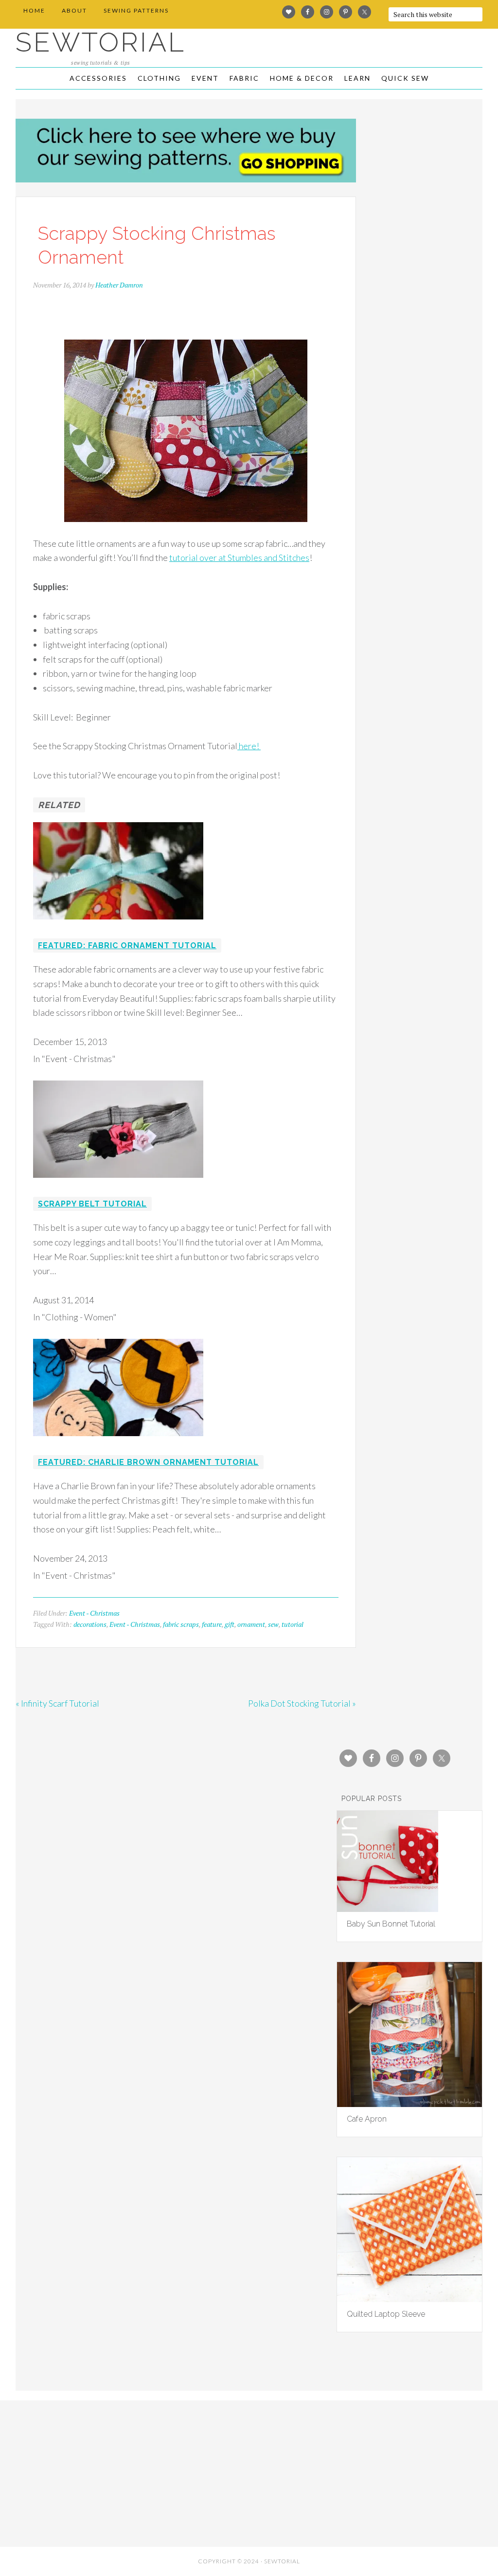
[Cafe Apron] (409, 2104)
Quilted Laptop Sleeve (386, 2314)
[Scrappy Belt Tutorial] (118, 1184)
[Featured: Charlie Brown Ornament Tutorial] (118, 1442)
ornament (251, 1624)
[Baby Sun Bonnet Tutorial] (388, 1909)
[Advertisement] (92, 2471)
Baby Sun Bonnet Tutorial (391, 1924)
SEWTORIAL (101, 42)
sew (273, 1624)
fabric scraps (181, 1624)
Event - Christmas (94, 1613)
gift (230, 1624)
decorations (90, 1624)
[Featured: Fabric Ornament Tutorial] (118, 926)
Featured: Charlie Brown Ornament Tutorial (148, 1462)
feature (212, 1624)
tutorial (293, 1624)
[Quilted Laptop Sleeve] (409, 2299)
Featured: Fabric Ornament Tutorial (127, 946)
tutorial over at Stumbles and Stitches (239, 558)
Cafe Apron (367, 2119)
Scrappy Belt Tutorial (92, 1204)
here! (249, 746)
